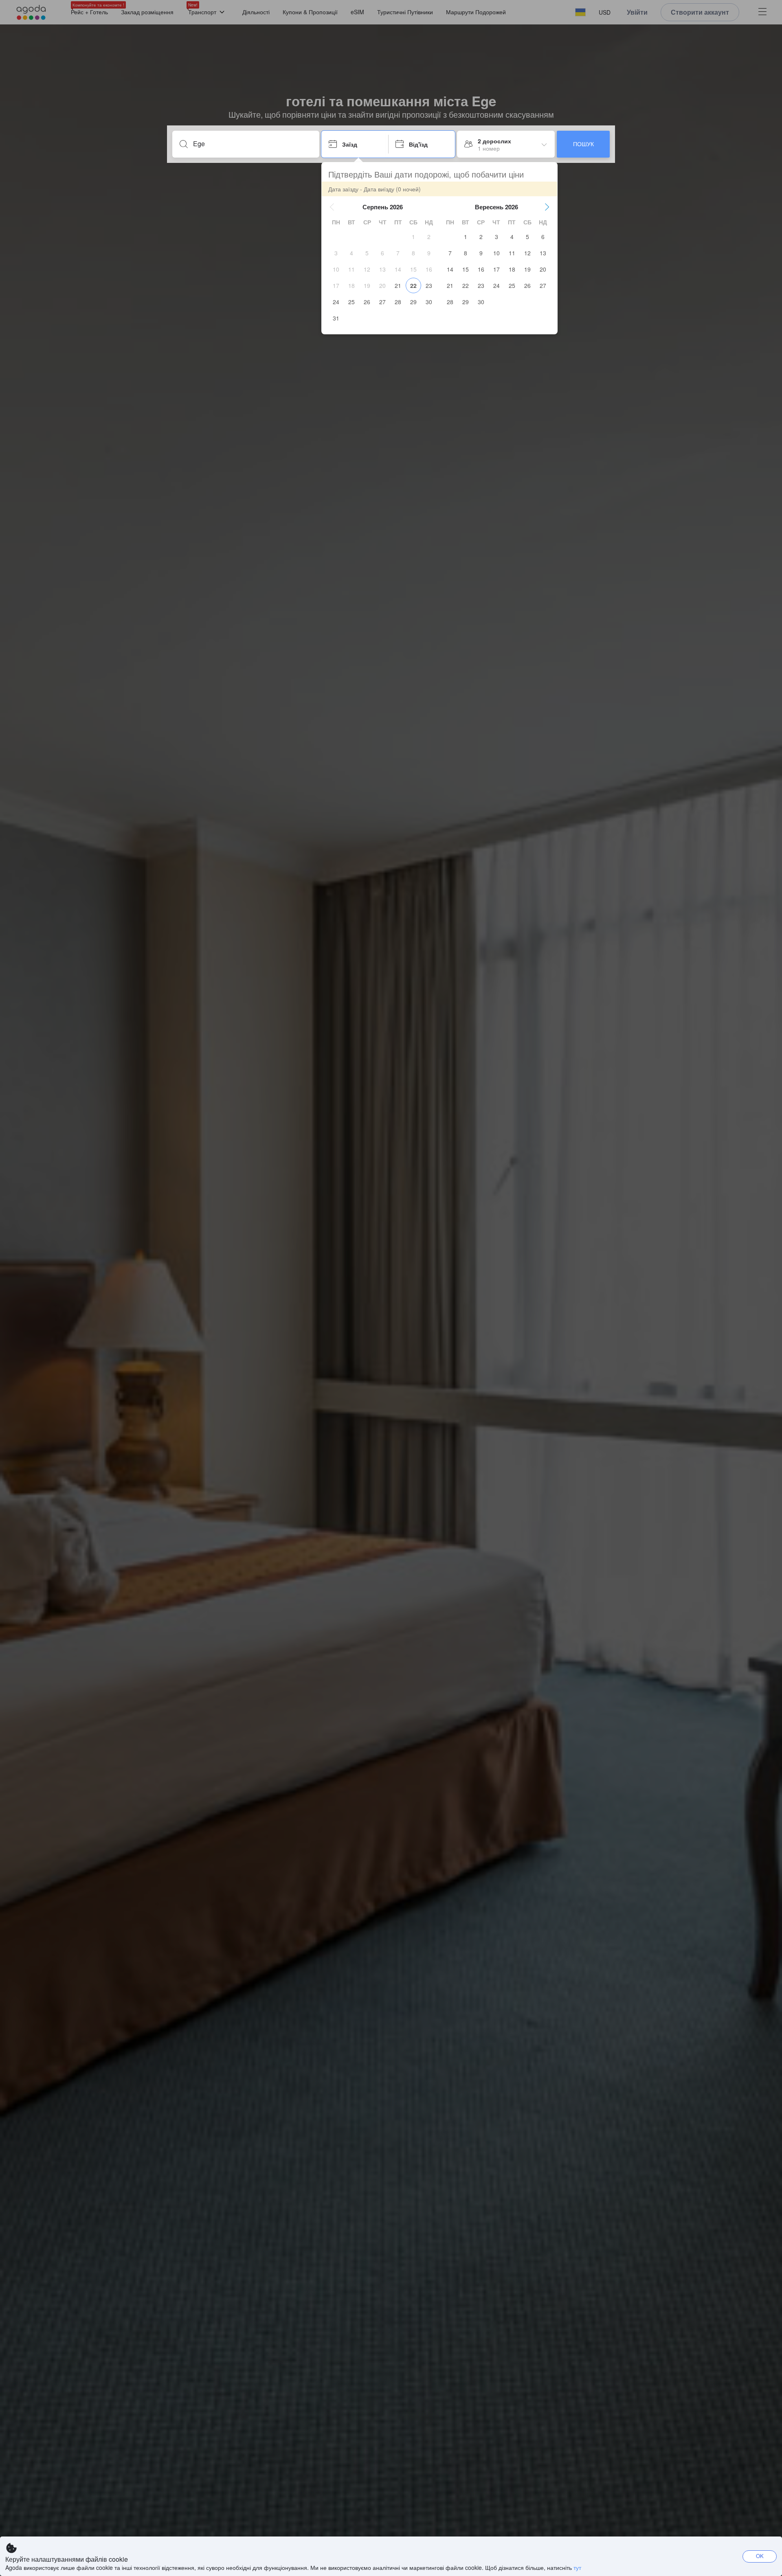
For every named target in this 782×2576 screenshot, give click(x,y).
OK (760, 2556)
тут (577, 2567)
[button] (332, 207)
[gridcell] (413, 237)
